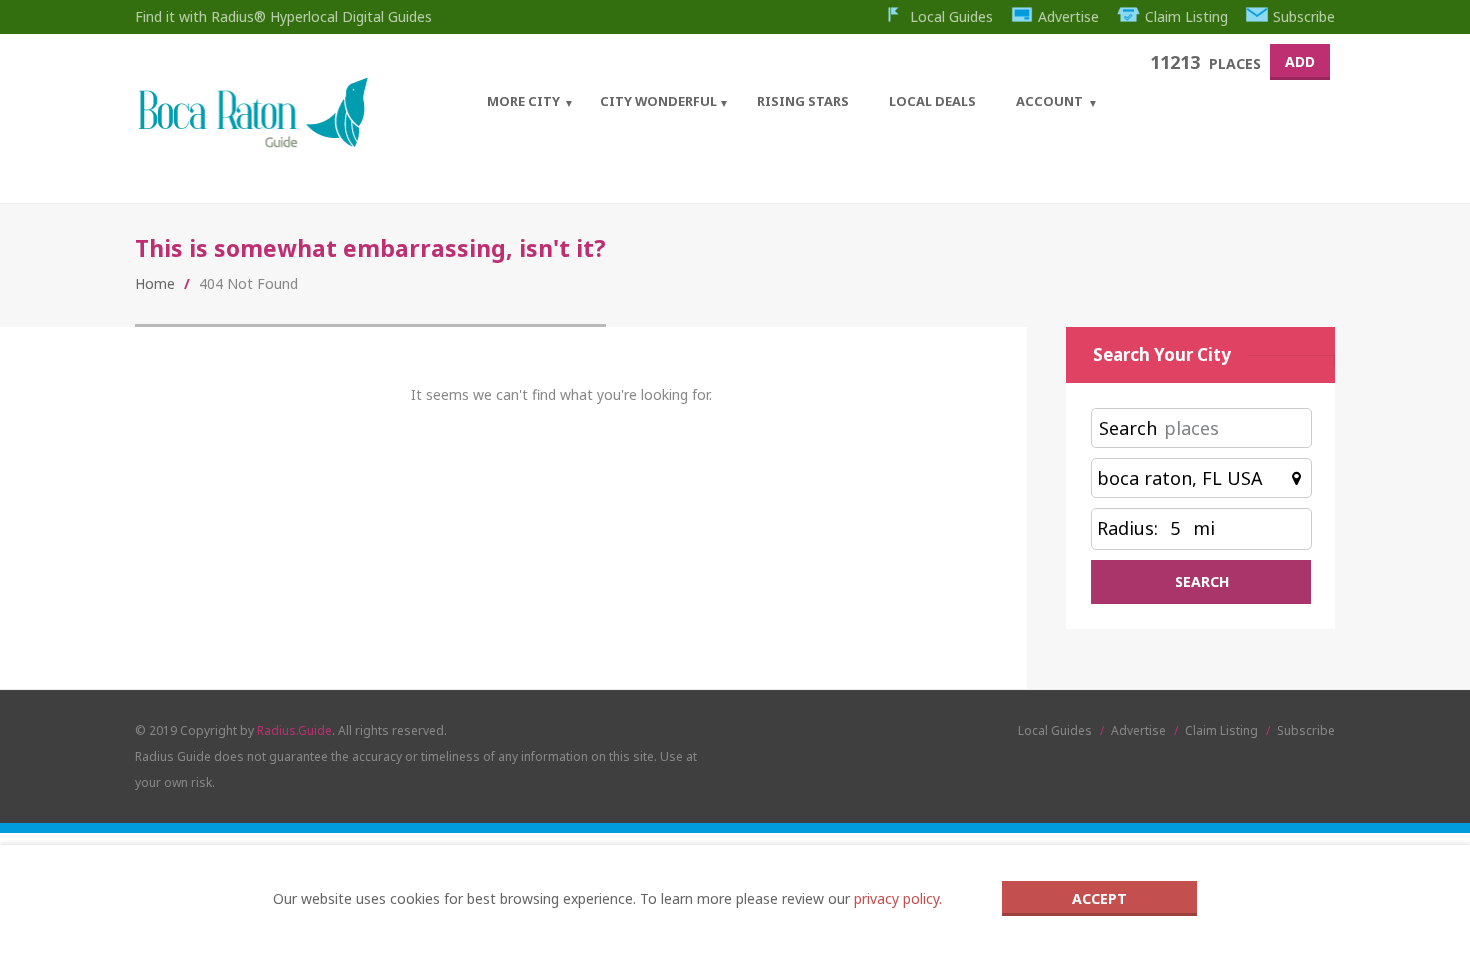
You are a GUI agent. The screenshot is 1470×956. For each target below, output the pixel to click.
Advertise (1068, 16)
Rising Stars (803, 101)
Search (1128, 428)
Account (1049, 101)
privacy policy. (898, 898)
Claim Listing (1186, 16)
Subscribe (1304, 16)
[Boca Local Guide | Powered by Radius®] (252, 142)
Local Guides (951, 16)
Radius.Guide (294, 730)
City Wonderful (658, 101)
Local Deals (932, 101)
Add (1300, 61)
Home (155, 283)
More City (523, 101)
